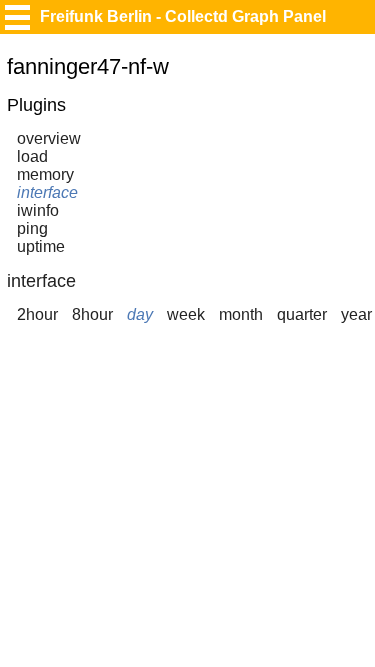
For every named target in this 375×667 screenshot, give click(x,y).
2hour (37, 314)
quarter (302, 314)
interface (47, 192)
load (32, 156)
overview (49, 138)
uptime (41, 246)
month (241, 314)
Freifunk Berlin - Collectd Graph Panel (183, 16)
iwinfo (38, 210)
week (186, 314)
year (356, 314)
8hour (92, 314)
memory (45, 174)
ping (32, 228)
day (140, 314)
